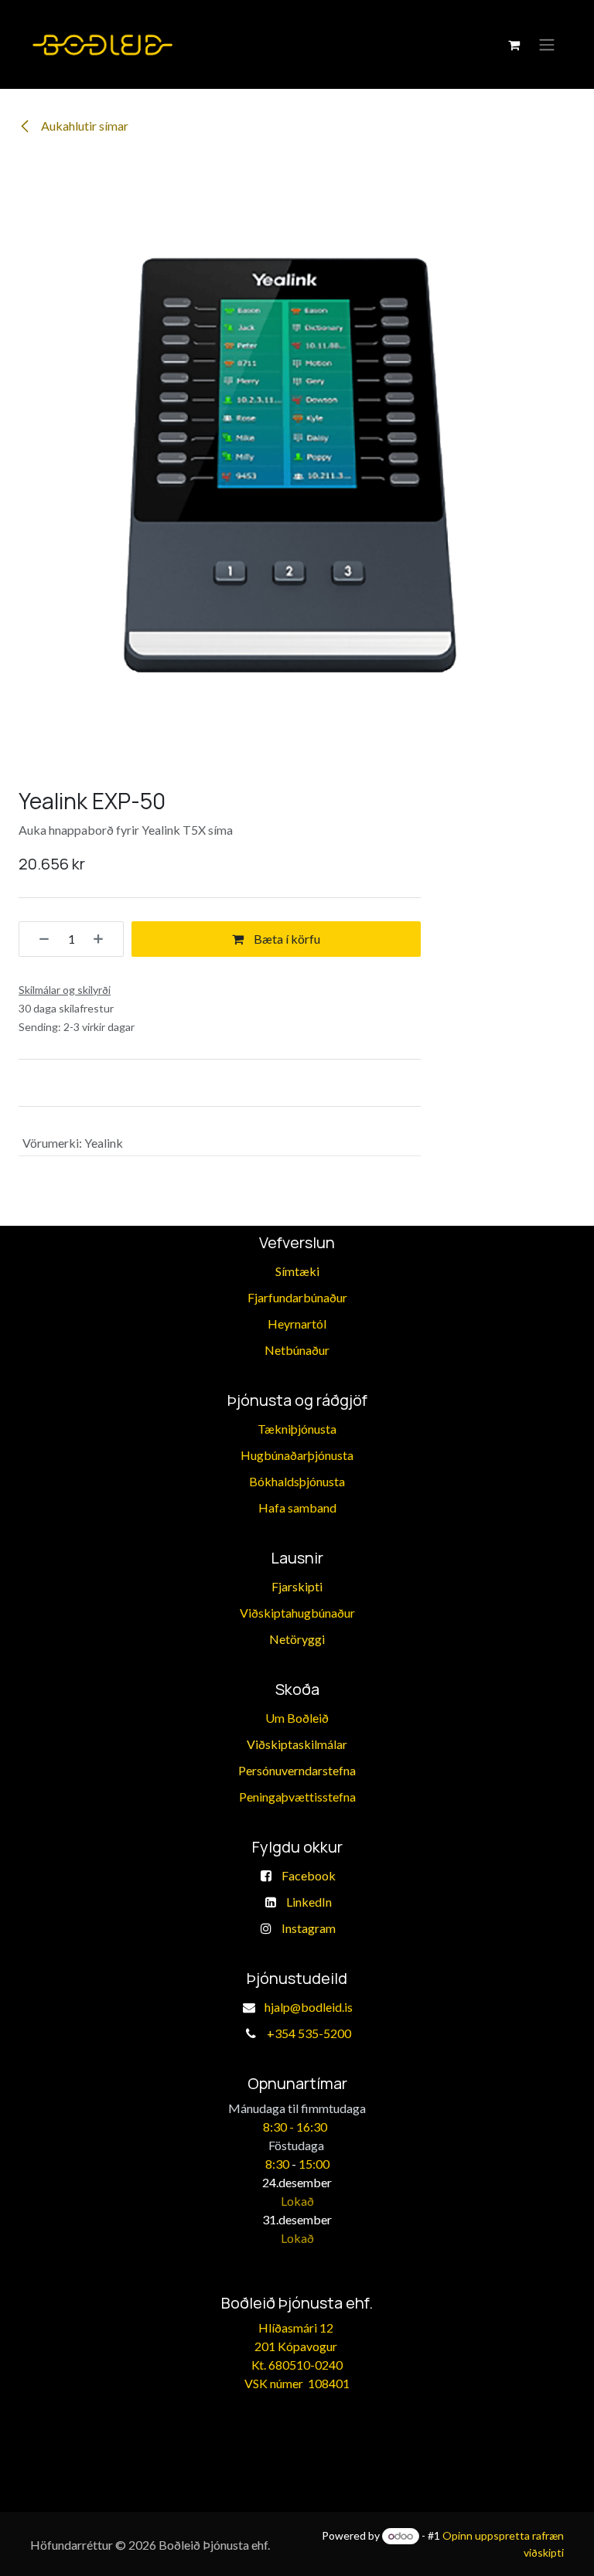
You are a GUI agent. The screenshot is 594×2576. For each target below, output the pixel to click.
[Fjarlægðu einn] (39, 939)
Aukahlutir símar (84, 126)
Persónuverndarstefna (297, 1770)
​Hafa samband (297, 1507)
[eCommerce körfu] (514, 45)
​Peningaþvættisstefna (297, 1797)
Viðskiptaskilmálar (297, 1744)
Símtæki (297, 1271)
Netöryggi (297, 1639)
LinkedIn (309, 1902)
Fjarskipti (297, 1586)
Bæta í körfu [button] (286, 939)
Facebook (309, 1875)
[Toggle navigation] (547, 45)
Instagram (309, 1928)
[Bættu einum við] (104, 939)
